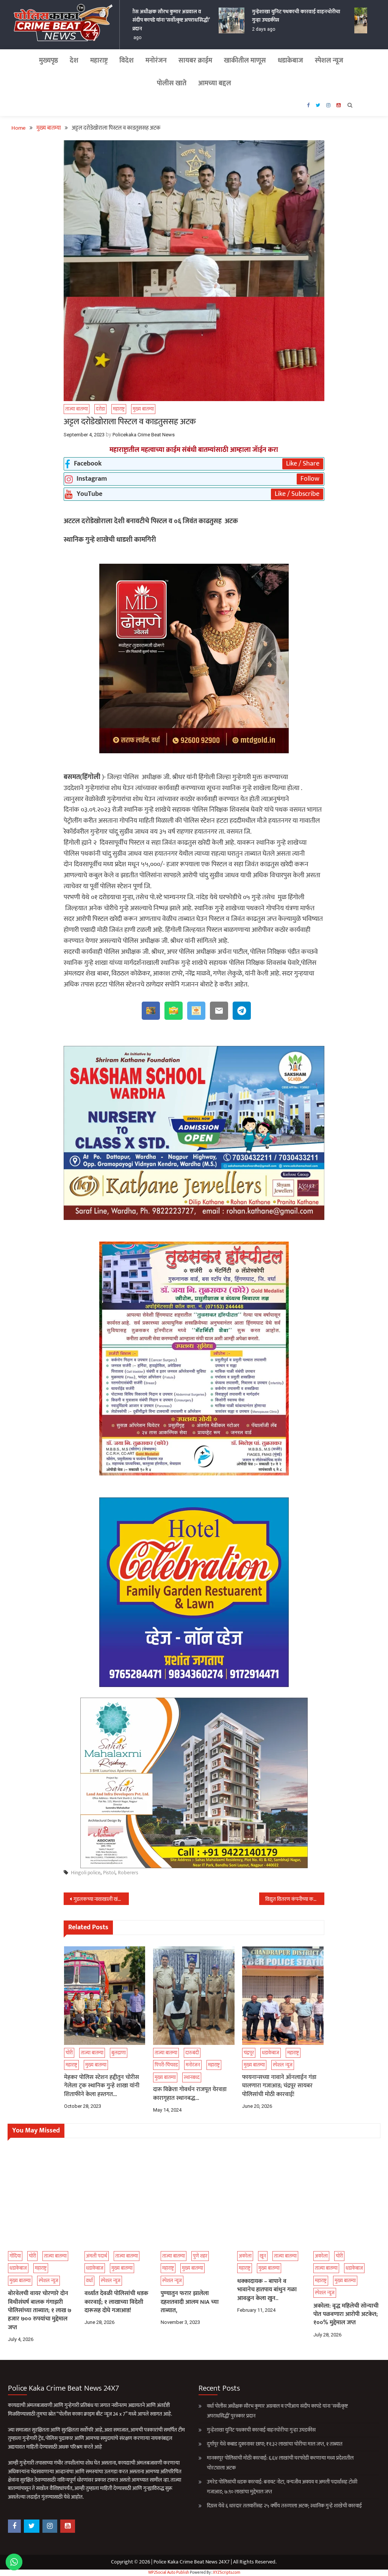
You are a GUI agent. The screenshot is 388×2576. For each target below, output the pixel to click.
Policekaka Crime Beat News (144, 435)
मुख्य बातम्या (143, 409)
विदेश (127, 61)
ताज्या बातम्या (77, 409)
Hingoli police (86, 1873)
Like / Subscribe (297, 494)
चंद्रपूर (249, 2053)
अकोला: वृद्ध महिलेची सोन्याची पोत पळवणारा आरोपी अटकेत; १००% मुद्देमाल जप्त (346, 2315)
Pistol (109, 1873)
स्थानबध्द (192, 2077)
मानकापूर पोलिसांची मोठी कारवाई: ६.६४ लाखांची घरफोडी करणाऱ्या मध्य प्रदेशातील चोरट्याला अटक (280, 2463)
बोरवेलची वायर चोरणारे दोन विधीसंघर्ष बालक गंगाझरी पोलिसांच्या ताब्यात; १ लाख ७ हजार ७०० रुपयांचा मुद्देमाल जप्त (40, 2311)
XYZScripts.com (227, 2573)
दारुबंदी (192, 2053)
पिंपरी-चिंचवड (166, 2065)
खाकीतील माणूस (245, 61)
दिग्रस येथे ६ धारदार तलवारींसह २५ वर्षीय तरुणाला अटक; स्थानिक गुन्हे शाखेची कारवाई (284, 2506)
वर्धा (89, 2281)
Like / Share (303, 464)
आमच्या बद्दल (215, 83)
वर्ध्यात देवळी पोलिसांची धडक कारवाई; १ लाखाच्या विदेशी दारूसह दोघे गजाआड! (116, 2302)
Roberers (128, 1873)
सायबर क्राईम (195, 61)
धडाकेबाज (290, 61)
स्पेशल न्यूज (329, 61)
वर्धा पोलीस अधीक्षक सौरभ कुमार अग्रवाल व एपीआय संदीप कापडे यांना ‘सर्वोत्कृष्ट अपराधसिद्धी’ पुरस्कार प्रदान (147, 20)
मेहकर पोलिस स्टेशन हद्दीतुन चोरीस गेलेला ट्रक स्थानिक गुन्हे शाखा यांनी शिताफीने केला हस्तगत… (102, 2086)
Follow (310, 479)
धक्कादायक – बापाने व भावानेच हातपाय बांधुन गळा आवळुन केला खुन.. (267, 2290)
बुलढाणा (119, 2053)
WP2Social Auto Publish (169, 2573)
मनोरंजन (156, 61)
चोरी (69, 2053)
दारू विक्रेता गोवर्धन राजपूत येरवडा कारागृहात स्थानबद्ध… (190, 2094)
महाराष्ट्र (99, 61)
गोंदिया (15, 2256)
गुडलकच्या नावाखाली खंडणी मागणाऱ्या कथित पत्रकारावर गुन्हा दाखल (101, 1899)
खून (263, 2256)
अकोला (245, 2256)
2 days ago (248, 29)
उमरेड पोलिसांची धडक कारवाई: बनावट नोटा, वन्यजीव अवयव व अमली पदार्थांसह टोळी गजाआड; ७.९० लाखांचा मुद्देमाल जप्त (282, 2487)
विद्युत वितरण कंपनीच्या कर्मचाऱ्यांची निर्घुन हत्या (295, 1899)
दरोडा (100, 409)
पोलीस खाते (172, 83)
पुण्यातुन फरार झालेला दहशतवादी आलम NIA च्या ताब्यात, (190, 2302)
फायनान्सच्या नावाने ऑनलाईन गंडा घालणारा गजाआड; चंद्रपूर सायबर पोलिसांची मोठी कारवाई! (279, 2086)
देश (74, 61)
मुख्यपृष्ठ (48, 61)
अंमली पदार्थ (97, 2256)
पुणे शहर (200, 2256)
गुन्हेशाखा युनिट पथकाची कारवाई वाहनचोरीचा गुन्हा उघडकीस (280, 16)
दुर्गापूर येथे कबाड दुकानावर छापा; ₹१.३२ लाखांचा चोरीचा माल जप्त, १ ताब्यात (275, 2444)
